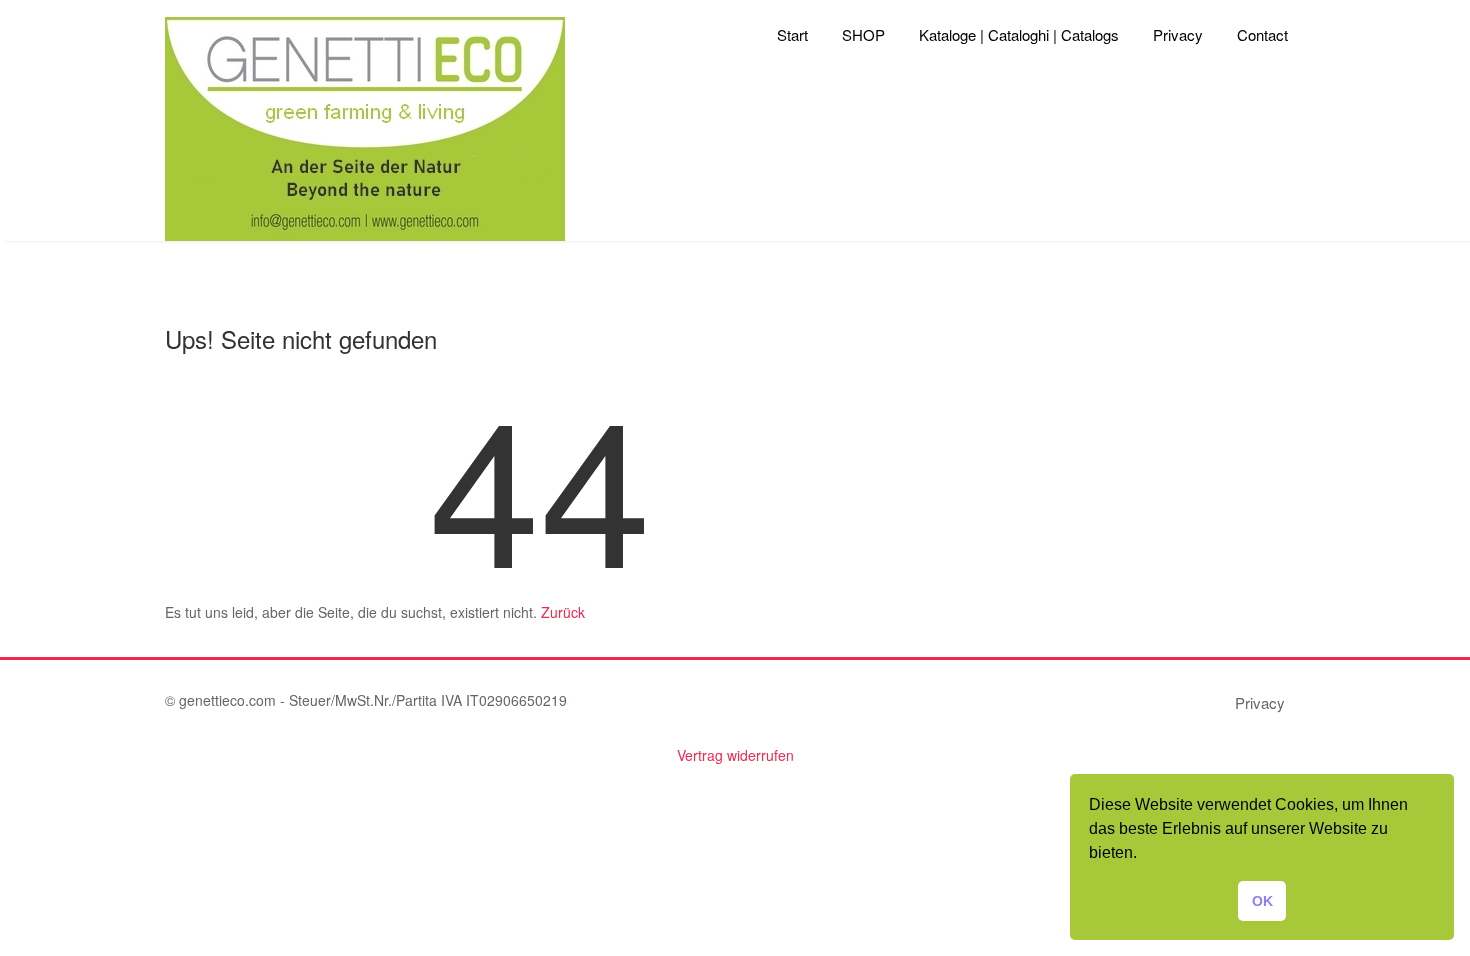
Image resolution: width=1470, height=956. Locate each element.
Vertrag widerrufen (735, 755)
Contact (1262, 34)
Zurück (563, 612)
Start (792, 34)
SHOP (863, 34)
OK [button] (1262, 901)
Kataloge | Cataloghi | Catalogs (1019, 34)
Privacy (1178, 34)
